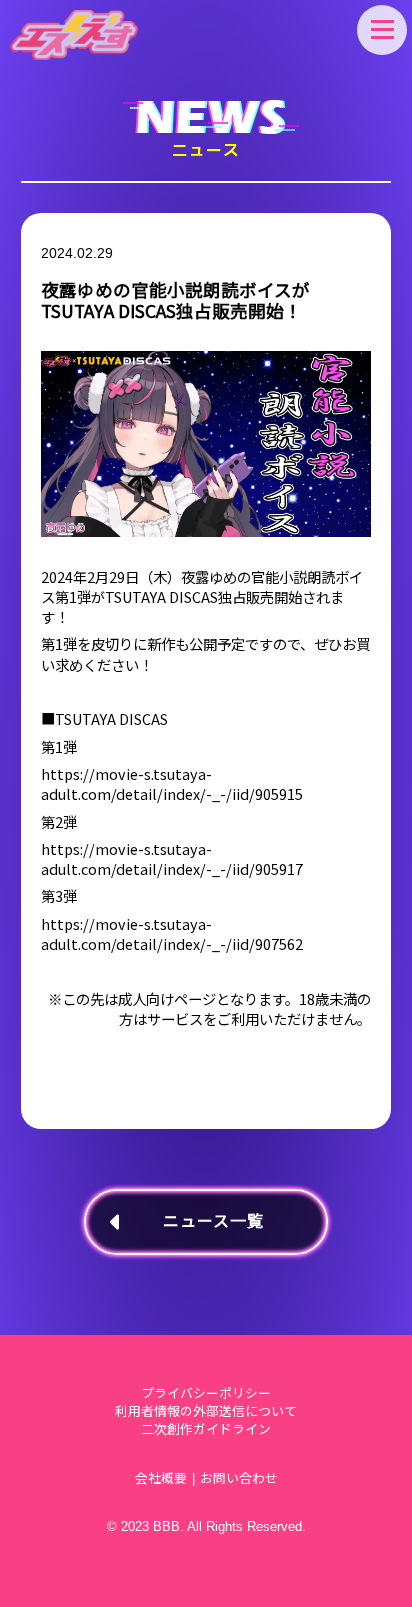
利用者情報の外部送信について (206, 1411)
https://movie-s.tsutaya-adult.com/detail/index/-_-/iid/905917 (172, 859)
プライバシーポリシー (206, 1393)
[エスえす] (74, 35)
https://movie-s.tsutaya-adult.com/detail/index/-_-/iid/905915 (172, 784)
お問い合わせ (239, 1478)
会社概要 (161, 1478)
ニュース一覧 (213, 1221)
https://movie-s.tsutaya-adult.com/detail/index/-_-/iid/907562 (172, 934)
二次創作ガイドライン (206, 1429)
